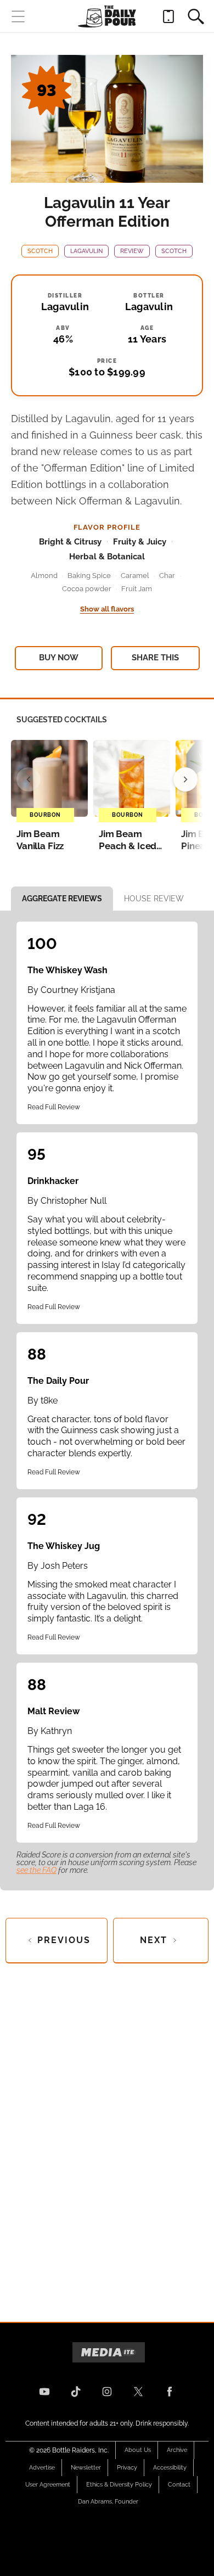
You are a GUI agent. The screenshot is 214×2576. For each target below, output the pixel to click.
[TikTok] (76, 2392)
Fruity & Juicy (140, 542)
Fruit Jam (137, 589)
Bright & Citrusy (70, 542)
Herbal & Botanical (107, 557)
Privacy (127, 2468)
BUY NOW (59, 658)
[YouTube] (44, 2392)
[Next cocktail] (185, 779)
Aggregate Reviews (62, 899)
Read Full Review (54, 1107)
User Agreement (48, 2485)
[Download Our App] (168, 16)
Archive (177, 2450)
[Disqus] (107, 2134)
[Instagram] (107, 2392)
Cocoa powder (87, 589)
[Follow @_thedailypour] (138, 2392)
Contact (179, 2485)
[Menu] (18, 16)
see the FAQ (36, 1870)
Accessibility (170, 2468)
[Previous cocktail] (29, 779)
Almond (44, 576)
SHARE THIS (155, 658)
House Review (154, 899)
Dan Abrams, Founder (108, 2502)
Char (167, 576)
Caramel (135, 576)
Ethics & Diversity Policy (119, 2485)
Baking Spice (89, 576)
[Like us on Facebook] (170, 2392)
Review (132, 251)
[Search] (196, 16)
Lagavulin (86, 251)
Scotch (40, 251)
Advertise (42, 2468)
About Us (138, 2450)
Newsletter (86, 2468)
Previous (64, 1940)
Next (154, 1940)
